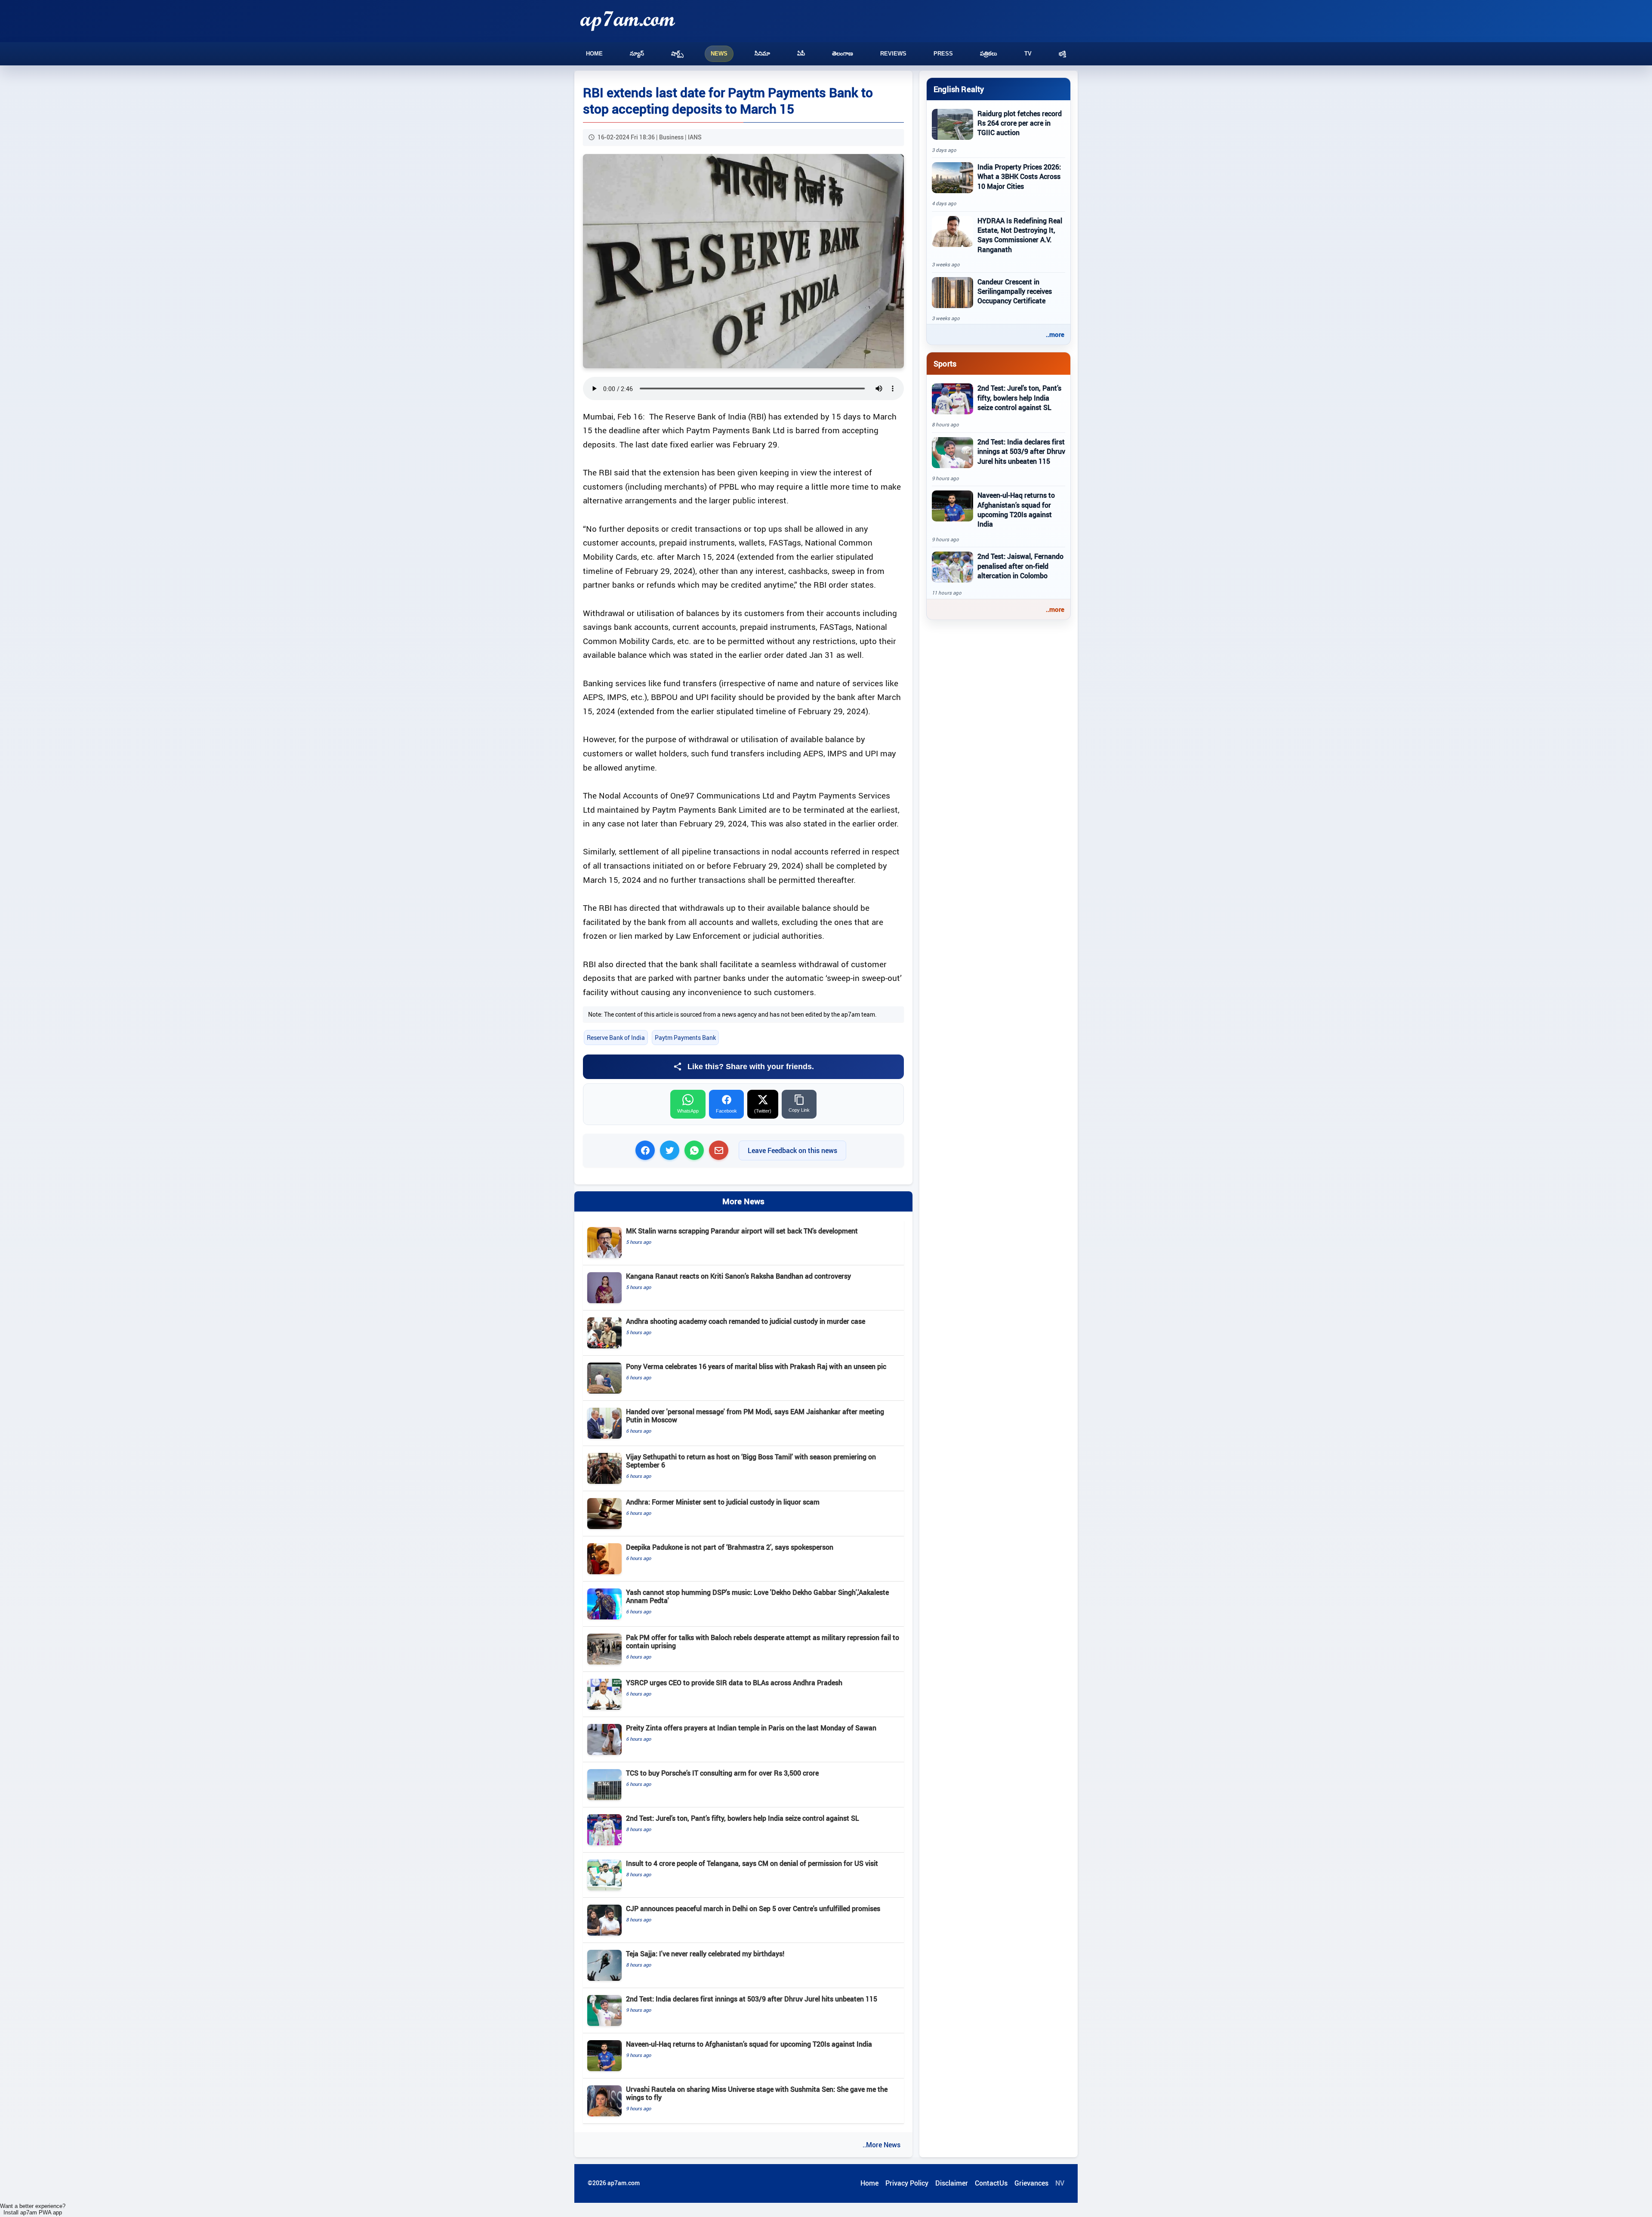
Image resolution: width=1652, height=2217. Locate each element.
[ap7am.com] (628, 21)
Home (594, 54)
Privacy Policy (907, 2183)
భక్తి (1062, 54)
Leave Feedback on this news (792, 1150)
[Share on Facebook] (645, 1150)
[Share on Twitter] (670, 1150)
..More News (881, 2145)
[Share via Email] (719, 1150)
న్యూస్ (637, 54)
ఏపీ (801, 54)
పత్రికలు (989, 54)
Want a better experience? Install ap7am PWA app (33, 2209)
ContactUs (991, 2183)
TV (1028, 54)
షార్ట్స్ (677, 54)
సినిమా (762, 54)
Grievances (1031, 2183)
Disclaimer (952, 2183)
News (719, 54)
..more (1055, 334)
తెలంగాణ (843, 54)
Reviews (893, 54)
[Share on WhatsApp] (694, 1150)
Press (943, 54)
